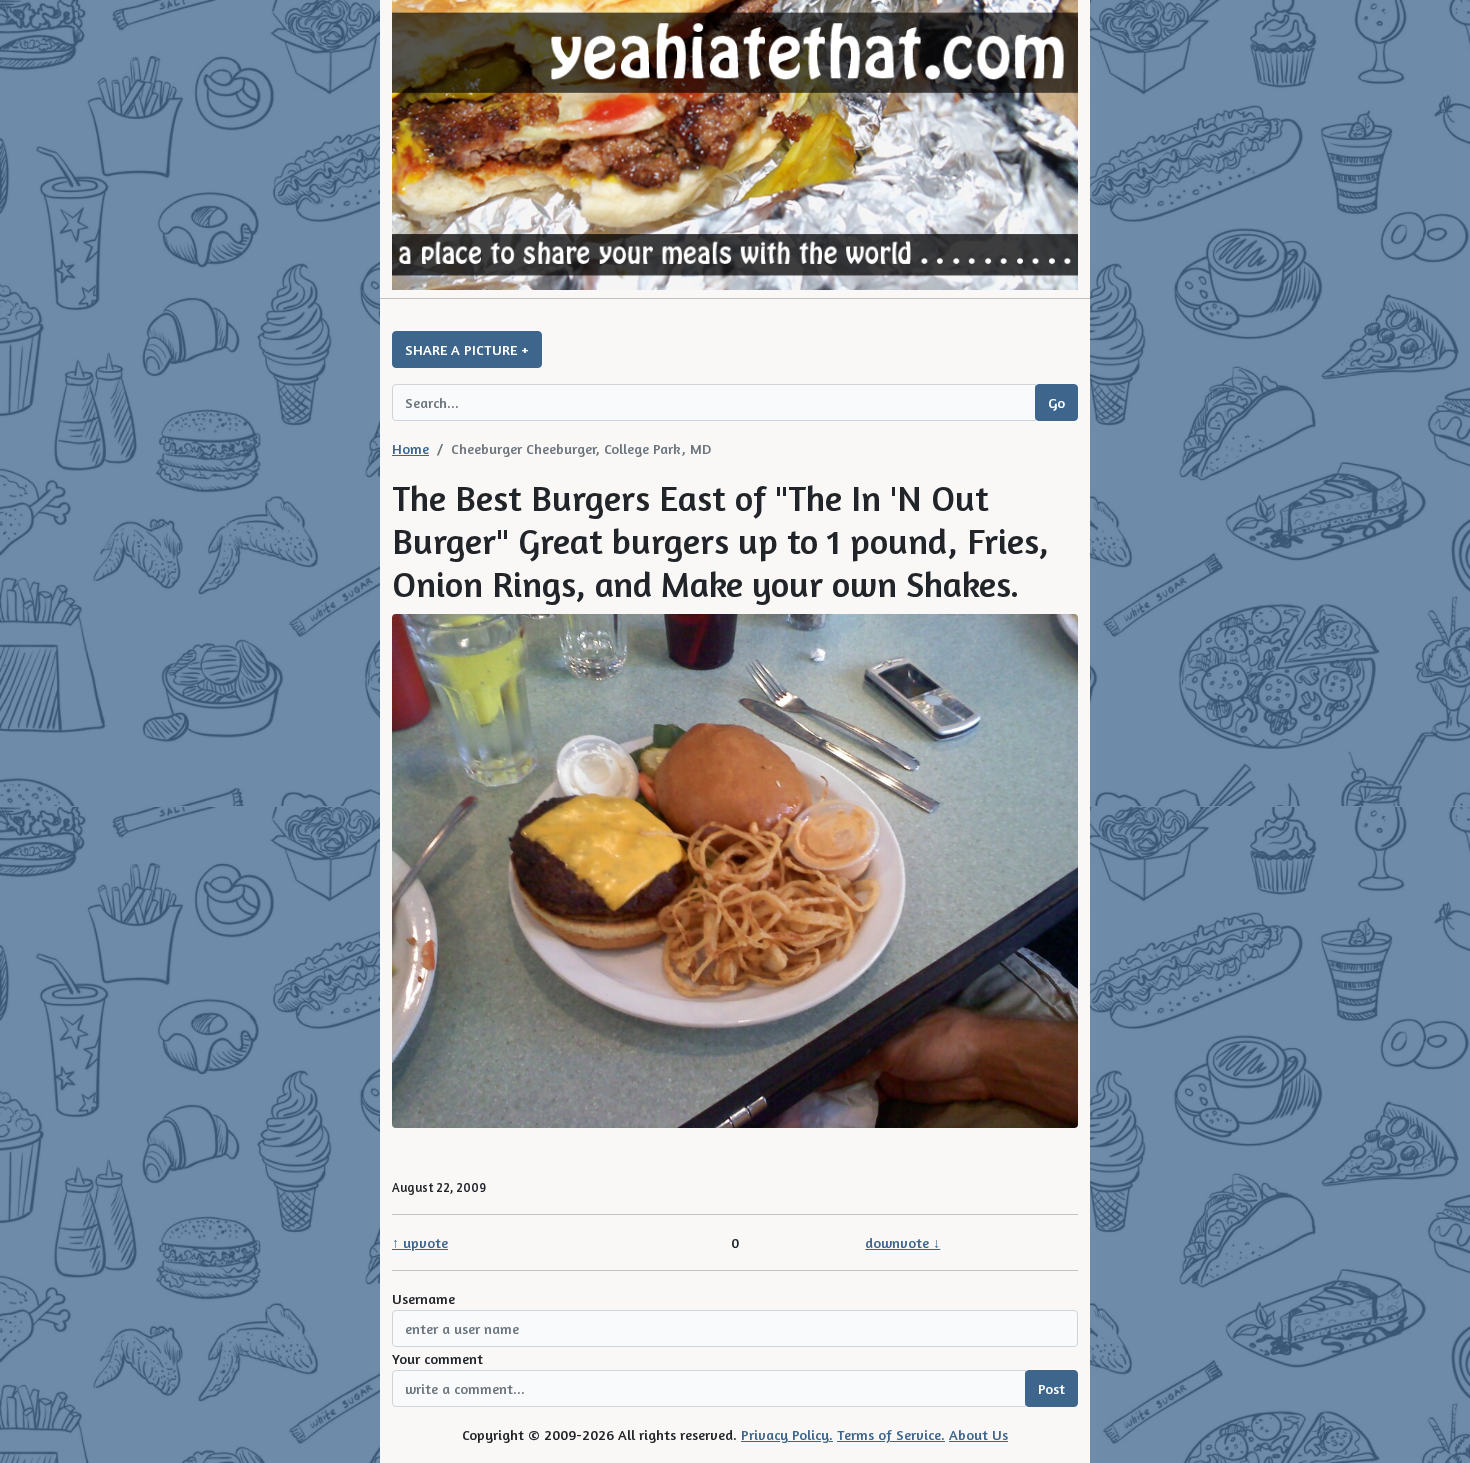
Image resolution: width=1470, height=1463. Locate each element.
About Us (978, 1434)
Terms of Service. (891, 1434)
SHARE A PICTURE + (467, 349)
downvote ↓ (902, 1242)
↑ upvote (420, 1242)
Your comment (437, 1358)
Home (410, 448)
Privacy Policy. (787, 1434)
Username (423, 1298)
